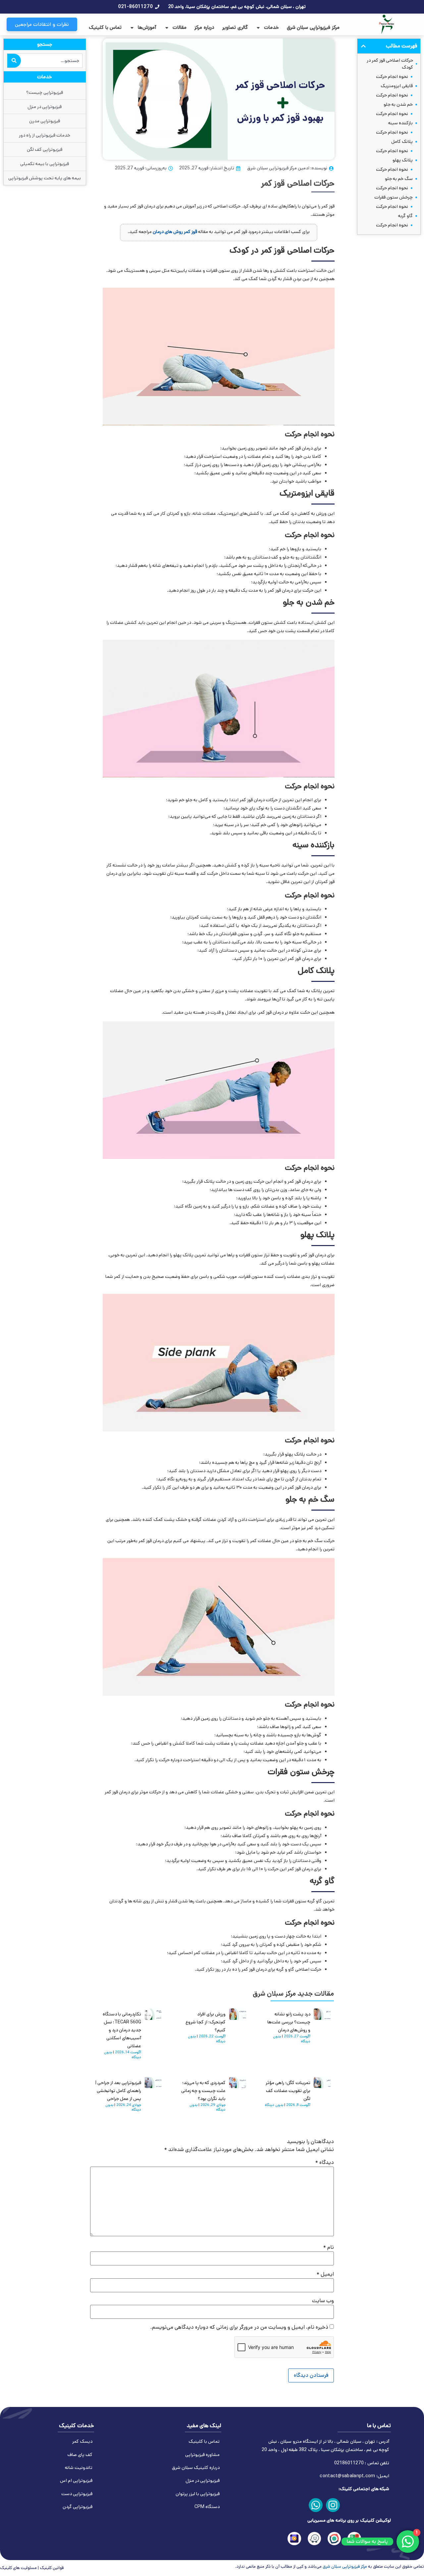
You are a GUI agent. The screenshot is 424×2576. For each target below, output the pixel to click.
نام (329, 2247)
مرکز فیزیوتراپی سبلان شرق (313, 27)
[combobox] (52, 61)
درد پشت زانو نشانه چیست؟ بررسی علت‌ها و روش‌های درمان (289, 2022)
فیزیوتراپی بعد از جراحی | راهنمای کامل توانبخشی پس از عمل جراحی (118, 2091)
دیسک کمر (82, 2441)
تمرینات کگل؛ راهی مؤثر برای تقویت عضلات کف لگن (288, 2091)
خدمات (271, 27)
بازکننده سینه (400, 123)
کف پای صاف (80, 2455)
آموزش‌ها (147, 27)
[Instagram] (333, 2505)
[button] (363, 46)
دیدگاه (325, 2163)
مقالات (180, 27)
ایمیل (325, 2274)
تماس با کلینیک (105, 27)
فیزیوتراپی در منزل (203, 2481)
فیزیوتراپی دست (77, 2494)
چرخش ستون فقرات (394, 197)
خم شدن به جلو (398, 104)
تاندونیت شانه (79, 2468)
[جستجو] (14, 61)
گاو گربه (405, 216)
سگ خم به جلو (399, 179)
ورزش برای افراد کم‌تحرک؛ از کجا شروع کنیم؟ (206, 2022)
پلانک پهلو (403, 160)
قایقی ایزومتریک (397, 86)
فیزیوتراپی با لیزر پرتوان (198, 2494)
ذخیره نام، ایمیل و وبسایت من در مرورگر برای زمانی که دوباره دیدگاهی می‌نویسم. (239, 2327)
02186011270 (349, 2463)
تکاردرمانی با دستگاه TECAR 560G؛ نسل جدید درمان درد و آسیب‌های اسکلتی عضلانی (122, 2030)
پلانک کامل (402, 142)
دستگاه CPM (207, 2507)
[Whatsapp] (316, 2505)
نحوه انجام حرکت (392, 77)
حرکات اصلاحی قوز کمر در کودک (390, 64)
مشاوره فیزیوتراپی (202, 2455)
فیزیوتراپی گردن (78, 2507)
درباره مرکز (204, 27)
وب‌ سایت (323, 2301)
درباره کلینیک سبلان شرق (196, 2468)
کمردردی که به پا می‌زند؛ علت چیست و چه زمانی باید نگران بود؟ (203, 2091)
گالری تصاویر (235, 27)
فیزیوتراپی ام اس (76, 2481)
